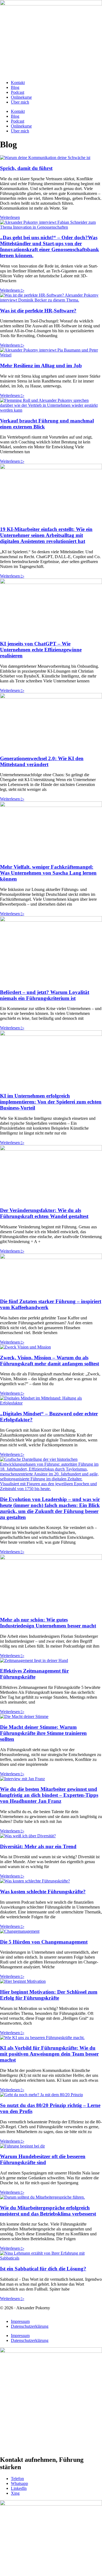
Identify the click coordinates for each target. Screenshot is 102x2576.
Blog (15, 87)
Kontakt (18, 83)
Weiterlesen (10, 217)
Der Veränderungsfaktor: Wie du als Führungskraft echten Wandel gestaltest (44, 1213)
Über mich (20, 102)
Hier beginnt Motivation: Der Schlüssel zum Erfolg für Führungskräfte (49, 1995)
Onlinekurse (21, 97)
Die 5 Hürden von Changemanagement (44, 1942)
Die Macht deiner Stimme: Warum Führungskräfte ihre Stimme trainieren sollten (43, 1733)
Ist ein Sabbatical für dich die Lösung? (43, 2269)
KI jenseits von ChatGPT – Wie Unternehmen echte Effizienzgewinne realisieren (41, 650)
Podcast (18, 92)
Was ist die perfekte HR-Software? (38, 311)
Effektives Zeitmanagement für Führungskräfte (34, 1674)
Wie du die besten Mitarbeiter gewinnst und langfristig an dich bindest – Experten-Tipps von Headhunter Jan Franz (49, 1795)
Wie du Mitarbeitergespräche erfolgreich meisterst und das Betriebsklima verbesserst (48, 2211)
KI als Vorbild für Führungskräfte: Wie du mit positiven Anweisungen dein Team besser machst (49, 2054)
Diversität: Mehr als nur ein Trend (38, 1846)
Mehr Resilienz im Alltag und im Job (41, 366)
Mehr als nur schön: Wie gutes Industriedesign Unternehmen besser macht (48, 1623)
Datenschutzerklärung (30, 2326)
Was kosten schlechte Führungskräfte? (43, 1892)
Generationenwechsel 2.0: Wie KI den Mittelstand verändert (42, 761)
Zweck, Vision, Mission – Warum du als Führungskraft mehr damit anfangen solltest (50, 1361)
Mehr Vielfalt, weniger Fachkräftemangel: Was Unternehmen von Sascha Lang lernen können (48, 873)
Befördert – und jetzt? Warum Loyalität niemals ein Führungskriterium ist (45, 995)
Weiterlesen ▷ (12, 290)
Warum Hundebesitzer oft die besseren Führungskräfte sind (43, 2159)
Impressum (20, 2321)
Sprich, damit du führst (26, 168)
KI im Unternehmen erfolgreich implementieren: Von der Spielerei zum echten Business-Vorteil (51, 1102)
